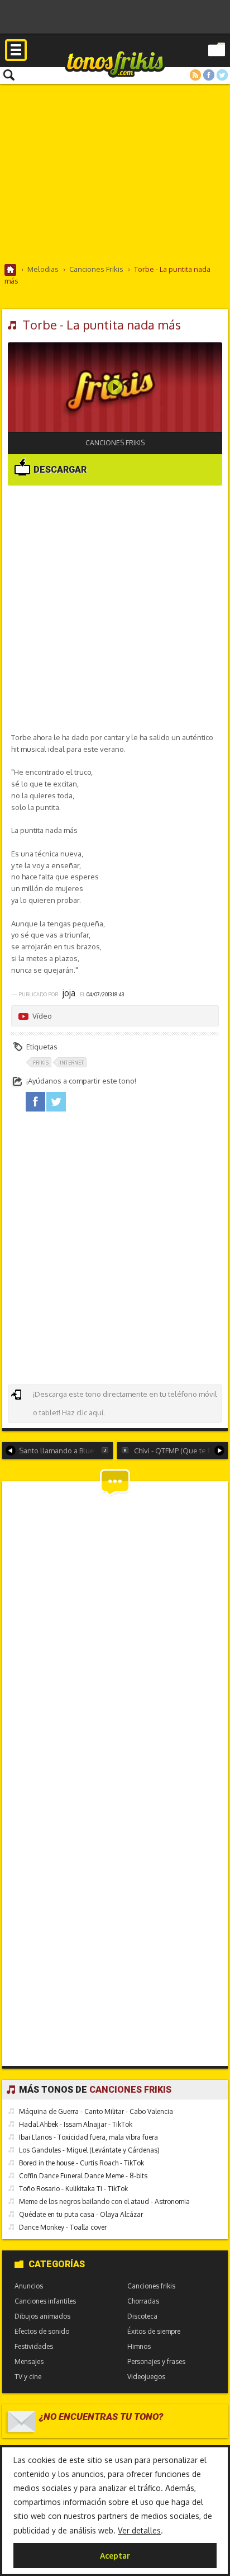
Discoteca (142, 2316)
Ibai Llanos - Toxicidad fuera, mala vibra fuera (88, 2137)
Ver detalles (139, 2530)
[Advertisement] (115, 173)
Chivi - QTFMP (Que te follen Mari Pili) (181, 1451)
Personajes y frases (156, 2361)
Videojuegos (146, 2377)
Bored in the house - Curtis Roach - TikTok (82, 2163)
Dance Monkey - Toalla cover (63, 2227)
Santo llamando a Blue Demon (66, 1451)
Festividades (34, 2346)
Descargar (59, 470)
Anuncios (29, 2286)
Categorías (57, 2264)
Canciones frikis (115, 443)
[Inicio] (11, 270)
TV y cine (28, 2377)
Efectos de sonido (42, 2331)
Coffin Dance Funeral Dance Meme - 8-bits (83, 2176)
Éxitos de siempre (154, 2331)
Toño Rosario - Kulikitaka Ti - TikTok (73, 2189)
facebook (35, 1102)
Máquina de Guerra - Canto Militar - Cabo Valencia (96, 2111)
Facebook (209, 75)
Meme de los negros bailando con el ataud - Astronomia (104, 2201)
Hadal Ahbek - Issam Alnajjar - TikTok (76, 2124)
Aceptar (115, 2556)
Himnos (139, 2346)
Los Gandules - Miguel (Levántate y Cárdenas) (89, 2150)
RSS (195, 75)
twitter (56, 1102)
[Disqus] (115, 1627)
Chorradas (143, 2301)
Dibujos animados (42, 2316)
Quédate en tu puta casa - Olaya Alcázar (81, 2214)
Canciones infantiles (45, 2301)
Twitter (222, 75)
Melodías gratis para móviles (115, 63)
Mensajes (29, 2361)
